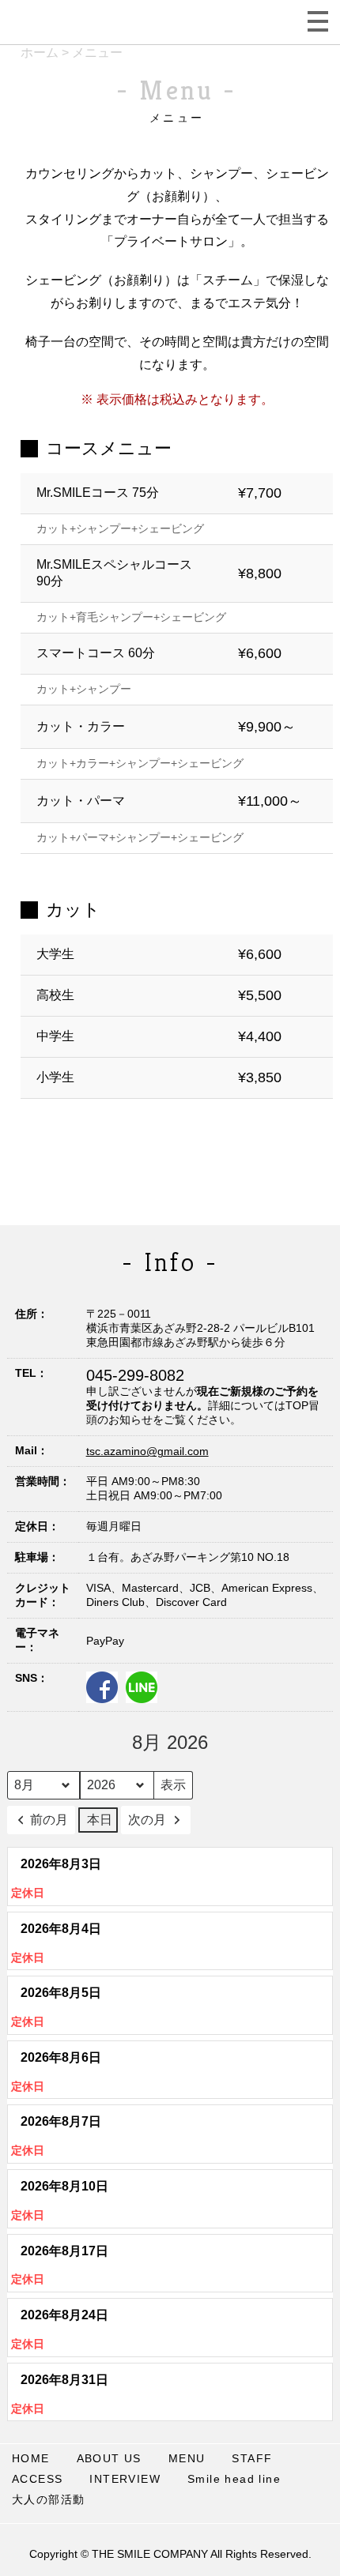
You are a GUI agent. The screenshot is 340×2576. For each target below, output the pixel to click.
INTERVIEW (125, 2479)
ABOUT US (109, 2458)
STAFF (252, 2458)
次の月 (147, 1820)
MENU (187, 2458)
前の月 (49, 1820)
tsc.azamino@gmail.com (147, 1451)
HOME (31, 2458)
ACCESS (37, 2479)
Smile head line (234, 2479)
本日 (100, 1820)
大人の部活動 (48, 2499)
